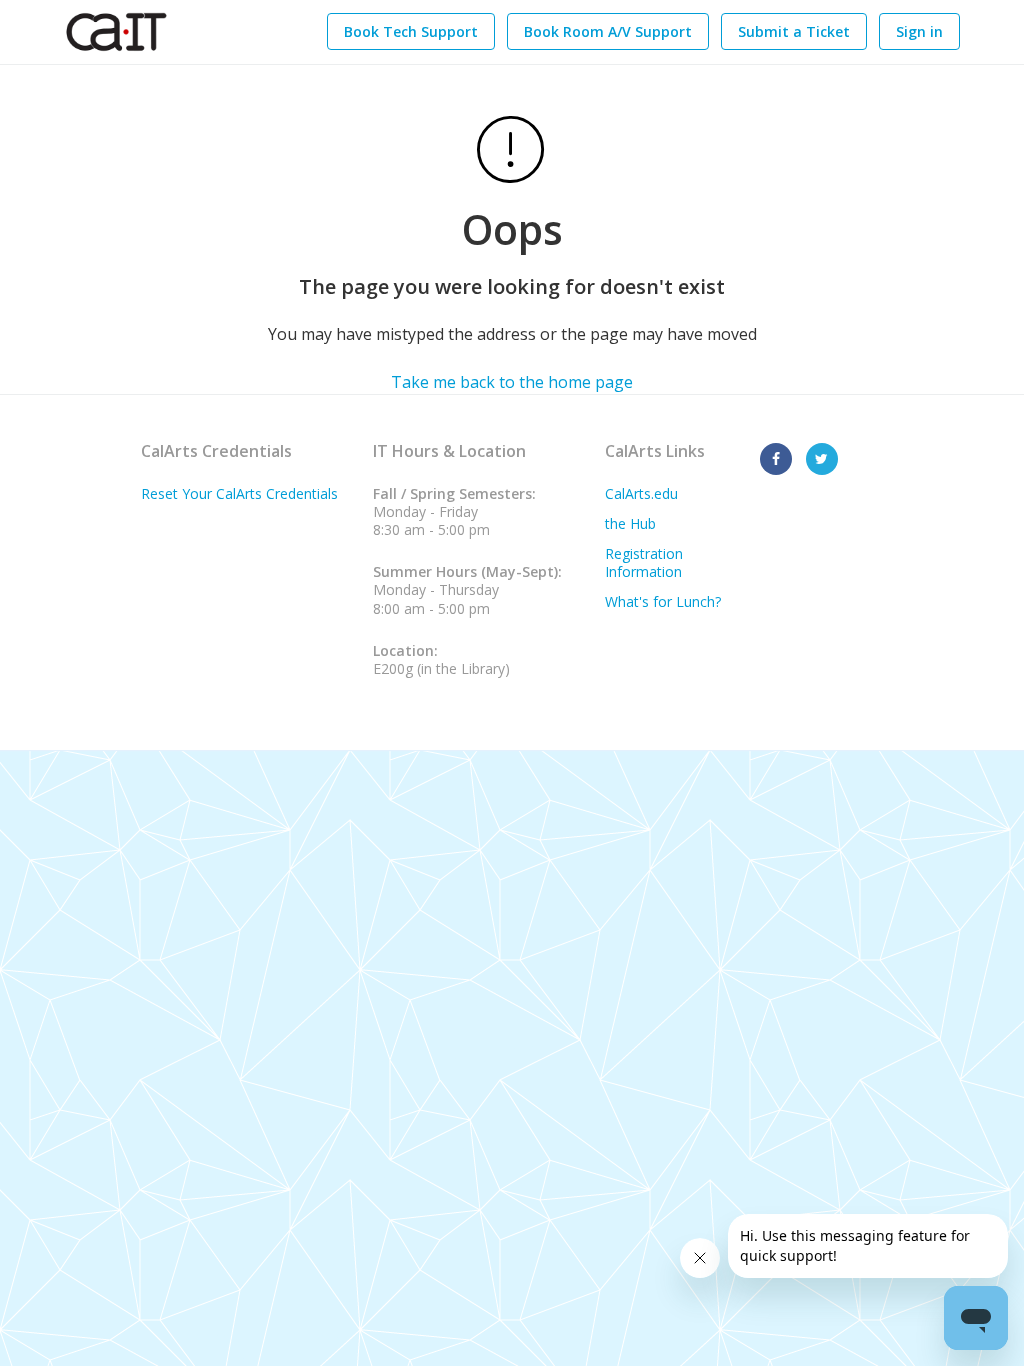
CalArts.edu (641, 493)
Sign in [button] (919, 31)
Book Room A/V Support (608, 31)
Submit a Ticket (794, 31)
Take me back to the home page (512, 382)
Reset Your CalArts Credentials (239, 493)
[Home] (116, 32)
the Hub (630, 523)
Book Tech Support (411, 31)
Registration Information (644, 562)
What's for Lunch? (663, 601)
